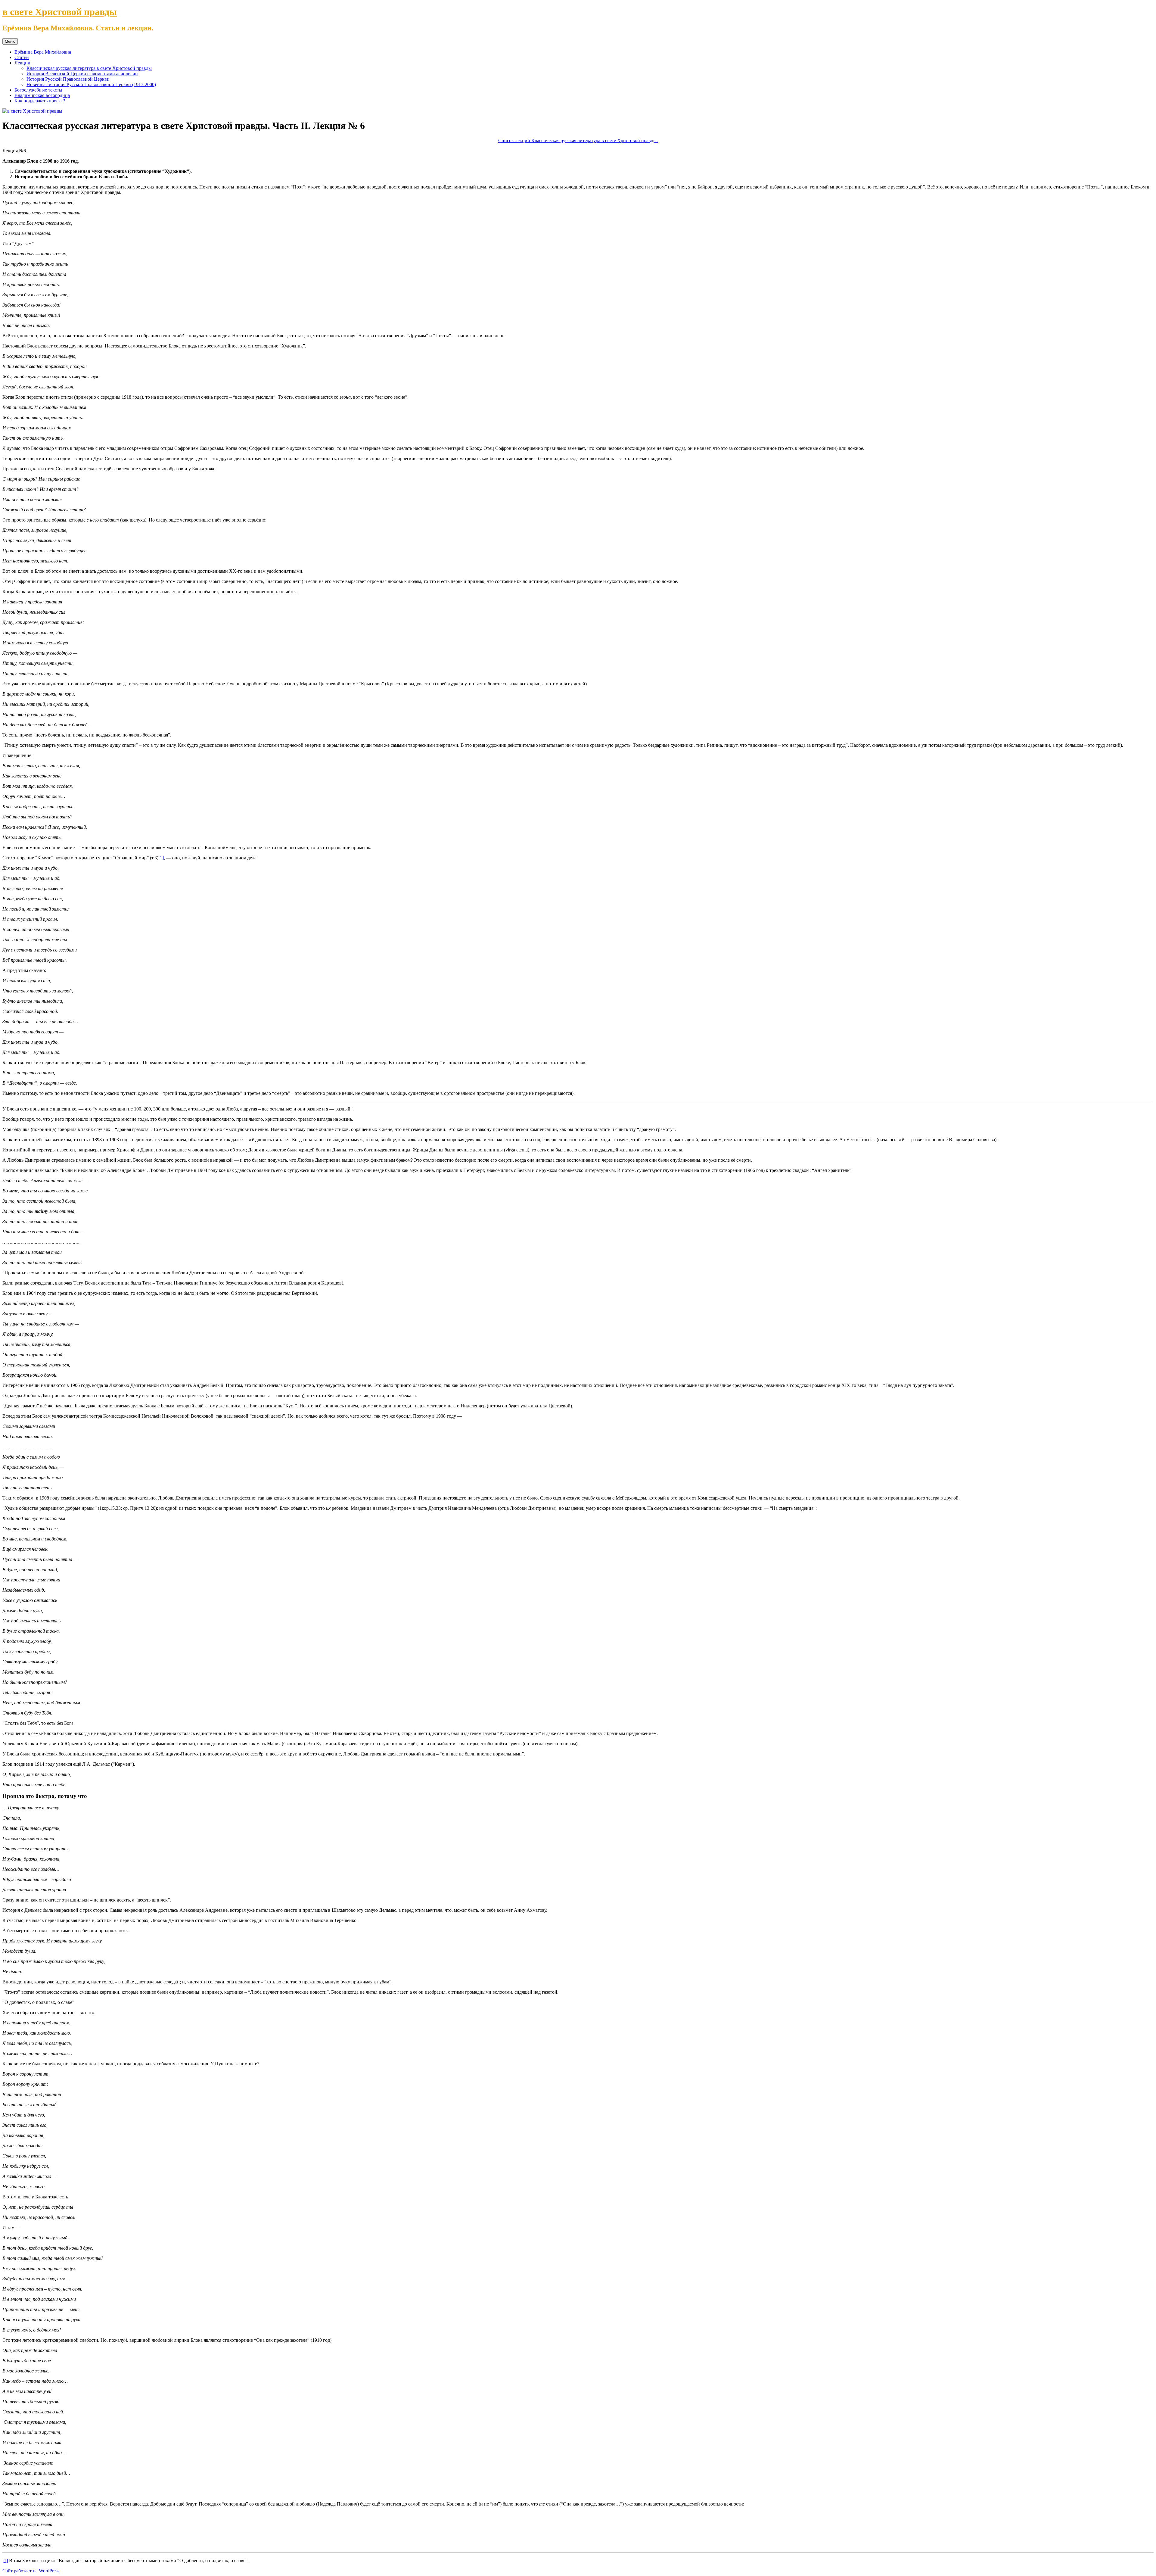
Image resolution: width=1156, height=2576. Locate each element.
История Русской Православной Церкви (68, 79)
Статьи (22, 57)
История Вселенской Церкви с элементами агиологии (82, 74)
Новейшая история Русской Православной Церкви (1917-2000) (91, 84)
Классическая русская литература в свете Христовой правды (89, 68)
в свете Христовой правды (60, 12)
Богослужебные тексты (38, 90)
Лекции (22, 63)
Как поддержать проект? (40, 101)
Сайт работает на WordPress (31, 2571)
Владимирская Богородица (42, 95)
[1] (161, 858)
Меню (10, 41)
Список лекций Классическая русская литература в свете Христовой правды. (578, 140)
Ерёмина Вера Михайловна (43, 52)
